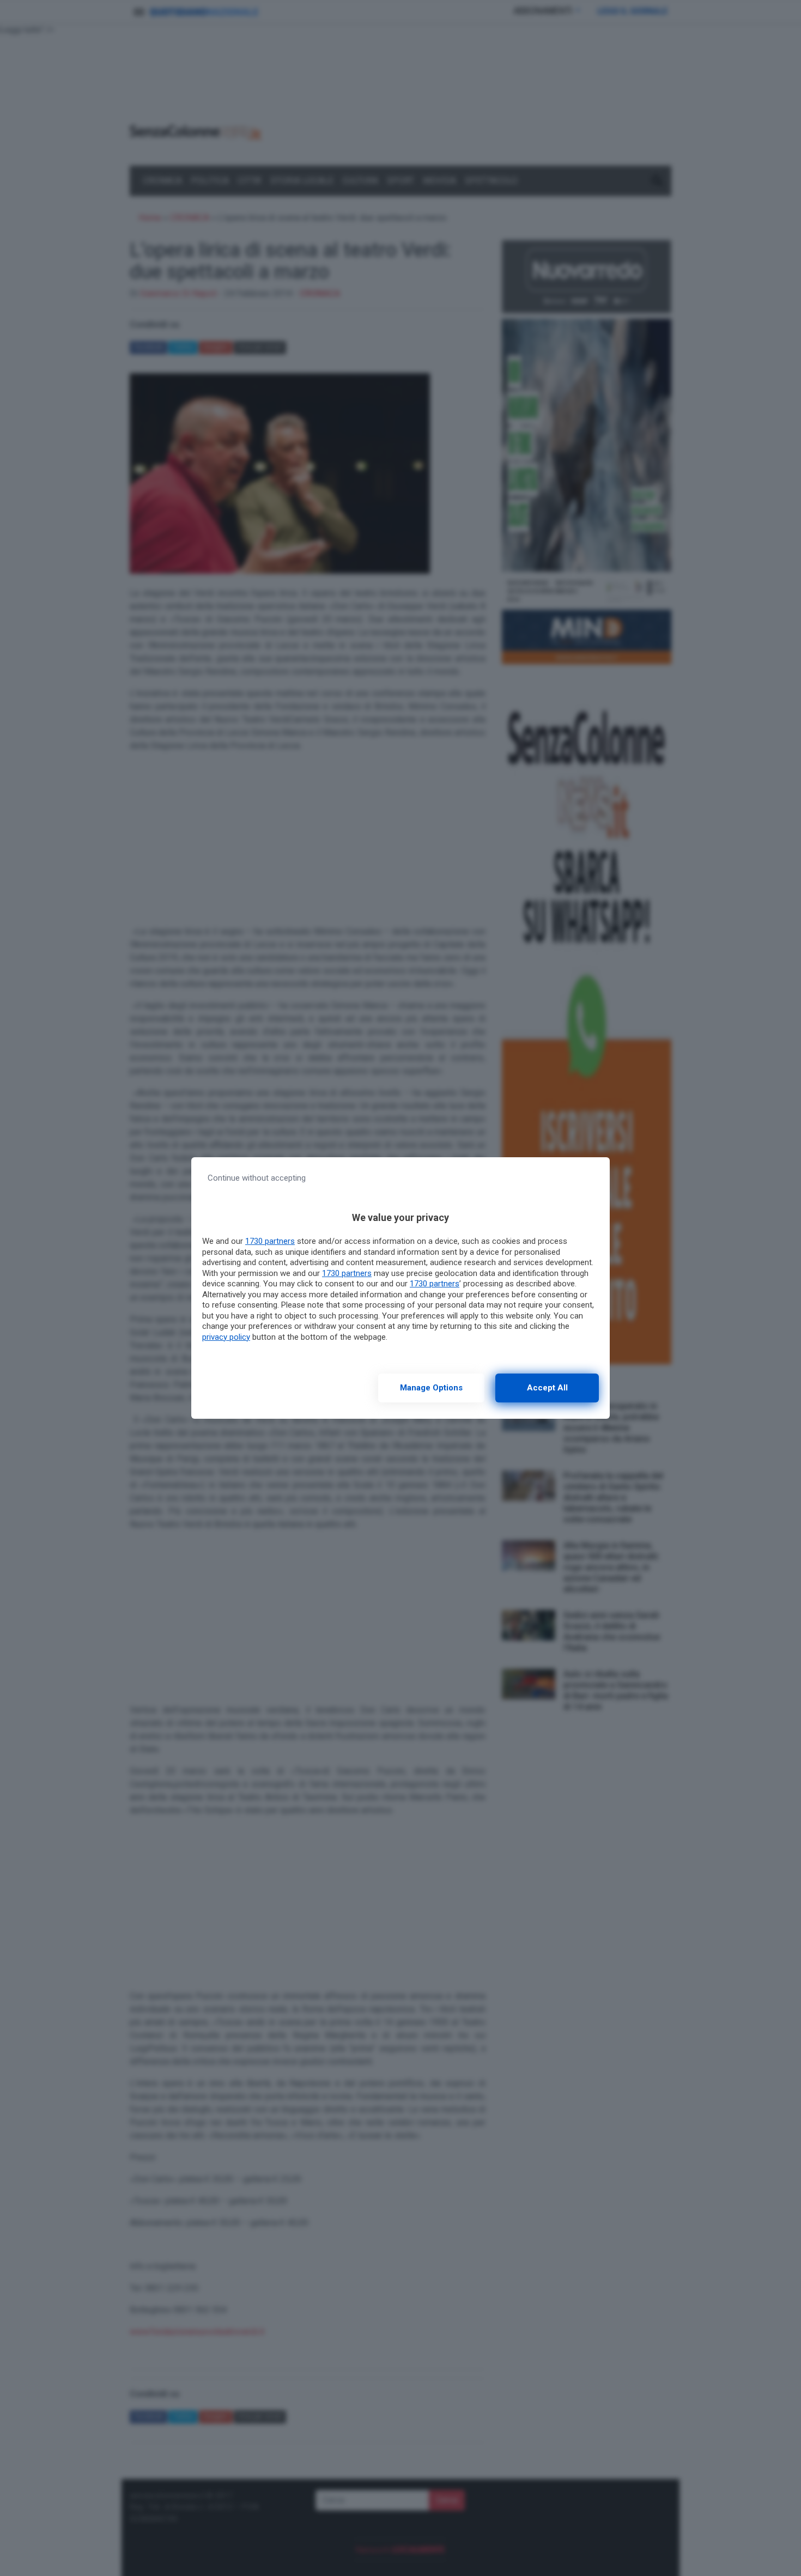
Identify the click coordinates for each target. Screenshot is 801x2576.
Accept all (547, 1388)
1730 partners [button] (270, 1241)
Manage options (431, 1388)
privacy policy (226, 1337)
